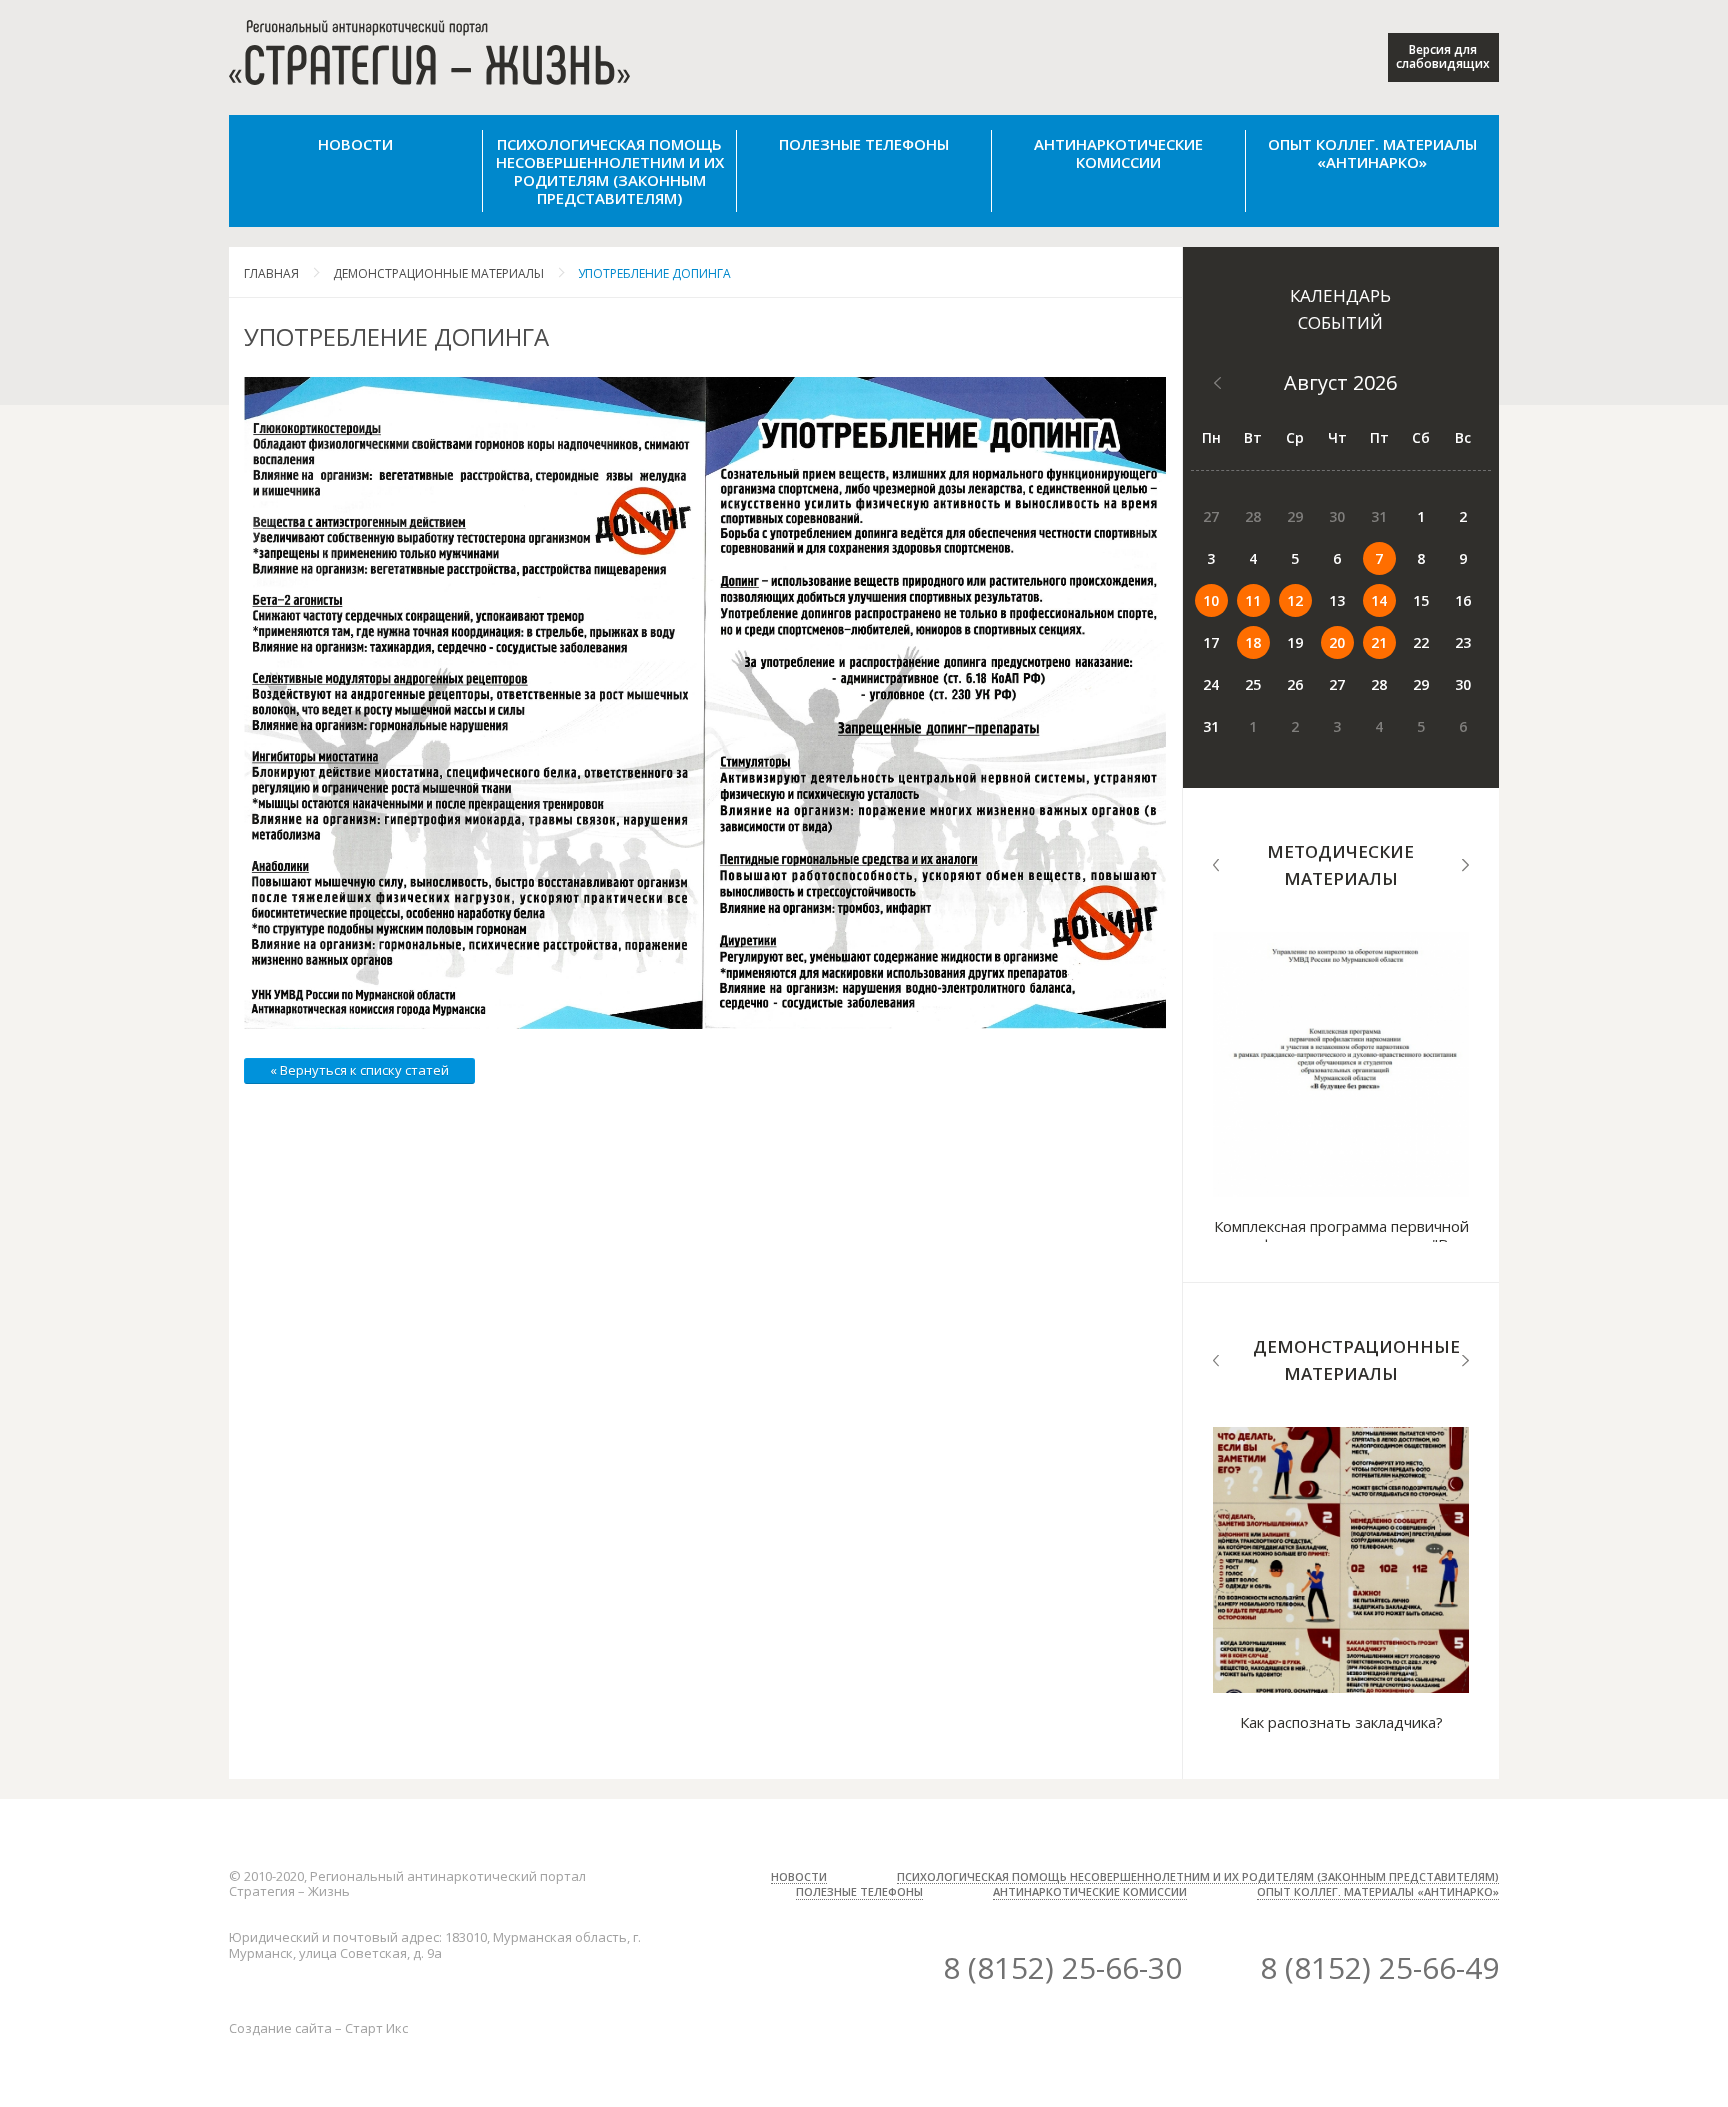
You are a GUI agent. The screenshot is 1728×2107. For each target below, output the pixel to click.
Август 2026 (1340, 382)
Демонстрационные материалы (438, 273)
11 (1253, 600)
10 (1211, 600)
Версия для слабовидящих (1443, 56)
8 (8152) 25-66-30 (1062, 1967)
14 (1379, 600)
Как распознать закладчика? (1341, 1722)
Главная (271, 273)
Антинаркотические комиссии (1118, 153)
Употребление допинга (654, 273)
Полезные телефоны (864, 144)
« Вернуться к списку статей (359, 1070)
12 (1295, 600)
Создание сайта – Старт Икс (318, 2028)
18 (1253, 642)
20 (1337, 642)
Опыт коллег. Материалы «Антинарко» (1372, 153)
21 (1379, 642)
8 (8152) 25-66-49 (1379, 1967)
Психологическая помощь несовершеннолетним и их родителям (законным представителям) (610, 171)
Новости (355, 144)
